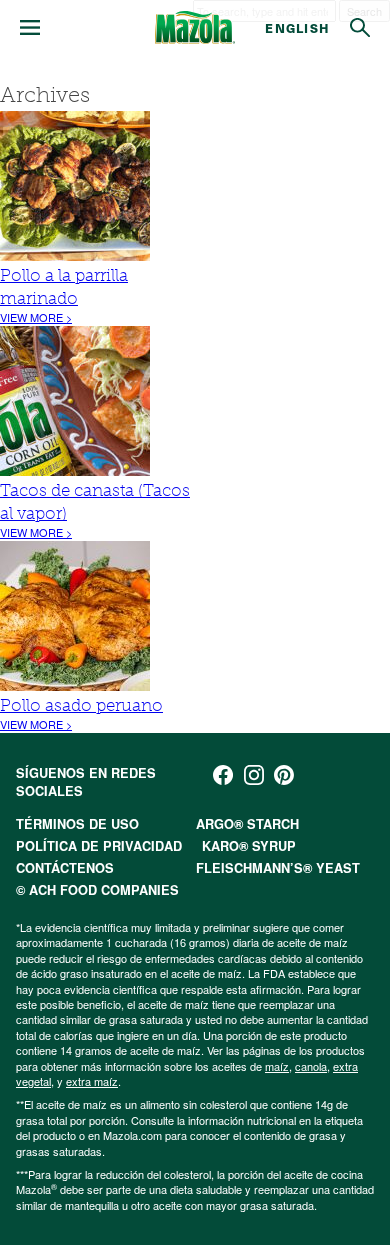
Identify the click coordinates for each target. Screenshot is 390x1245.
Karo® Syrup (249, 846)
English (297, 27)
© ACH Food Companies (97, 890)
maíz (277, 1066)
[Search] (360, 28)
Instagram (254, 775)
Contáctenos (65, 868)
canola (311, 1066)
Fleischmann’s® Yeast (278, 868)
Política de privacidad (99, 846)
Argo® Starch (247, 824)
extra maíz (92, 1081)
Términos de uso (77, 824)
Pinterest (284, 775)
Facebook (223, 775)
